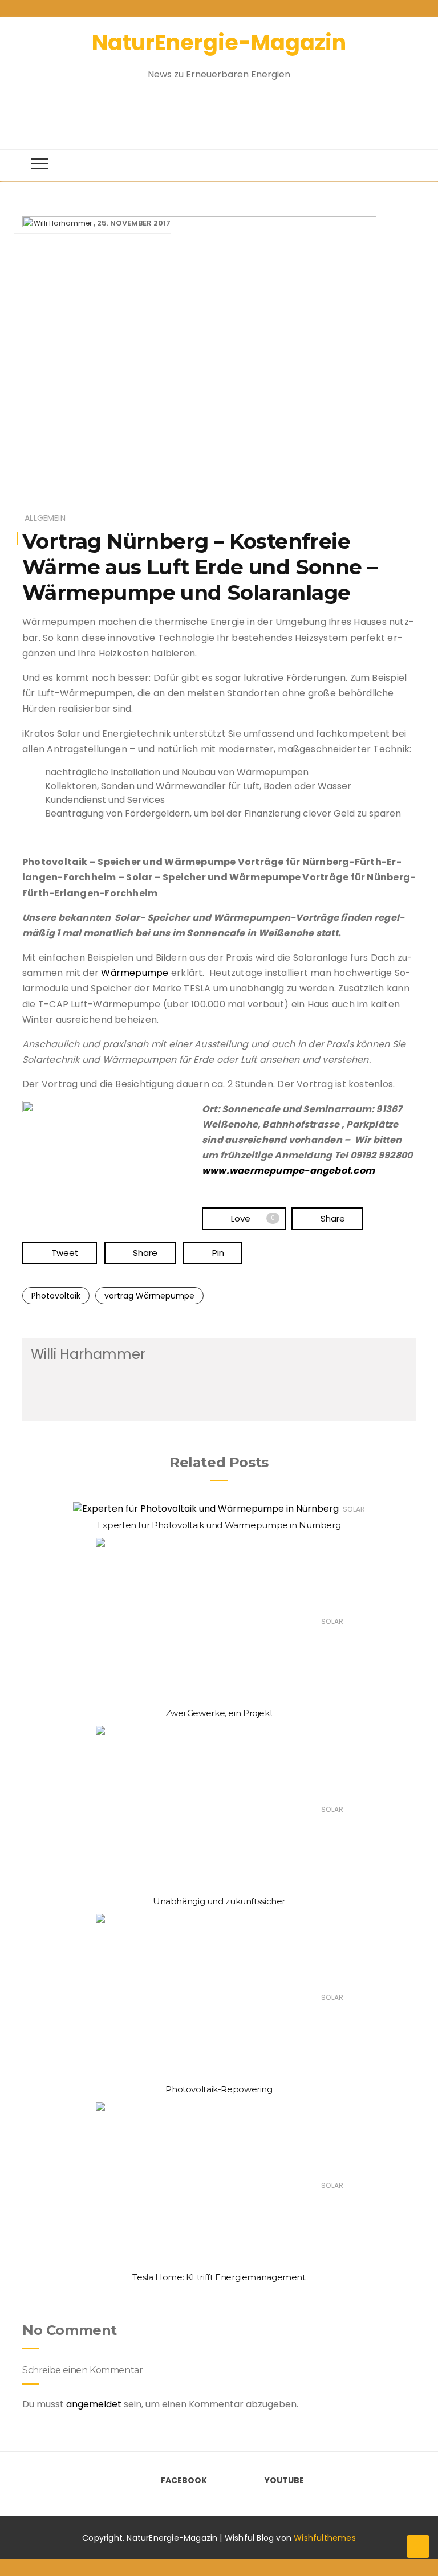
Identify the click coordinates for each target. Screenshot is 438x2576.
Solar (354, 1509)
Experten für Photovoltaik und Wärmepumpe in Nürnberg (219, 1525)
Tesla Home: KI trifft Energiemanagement (219, 2277)
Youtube (284, 2480)
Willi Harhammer (63, 223)
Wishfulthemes (325, 2538)
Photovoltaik (56, 1296)
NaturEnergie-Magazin (219, 42)
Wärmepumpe (135, 973)
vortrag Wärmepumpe (149, 1296)
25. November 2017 (134, 223)
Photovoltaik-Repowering (219, 2089)
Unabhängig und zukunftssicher (219, 1901)
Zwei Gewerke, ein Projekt (219, 1713)
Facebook (184, 2480)
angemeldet (94, 2404)
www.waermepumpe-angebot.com (288, 1171)
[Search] (209, 109)
